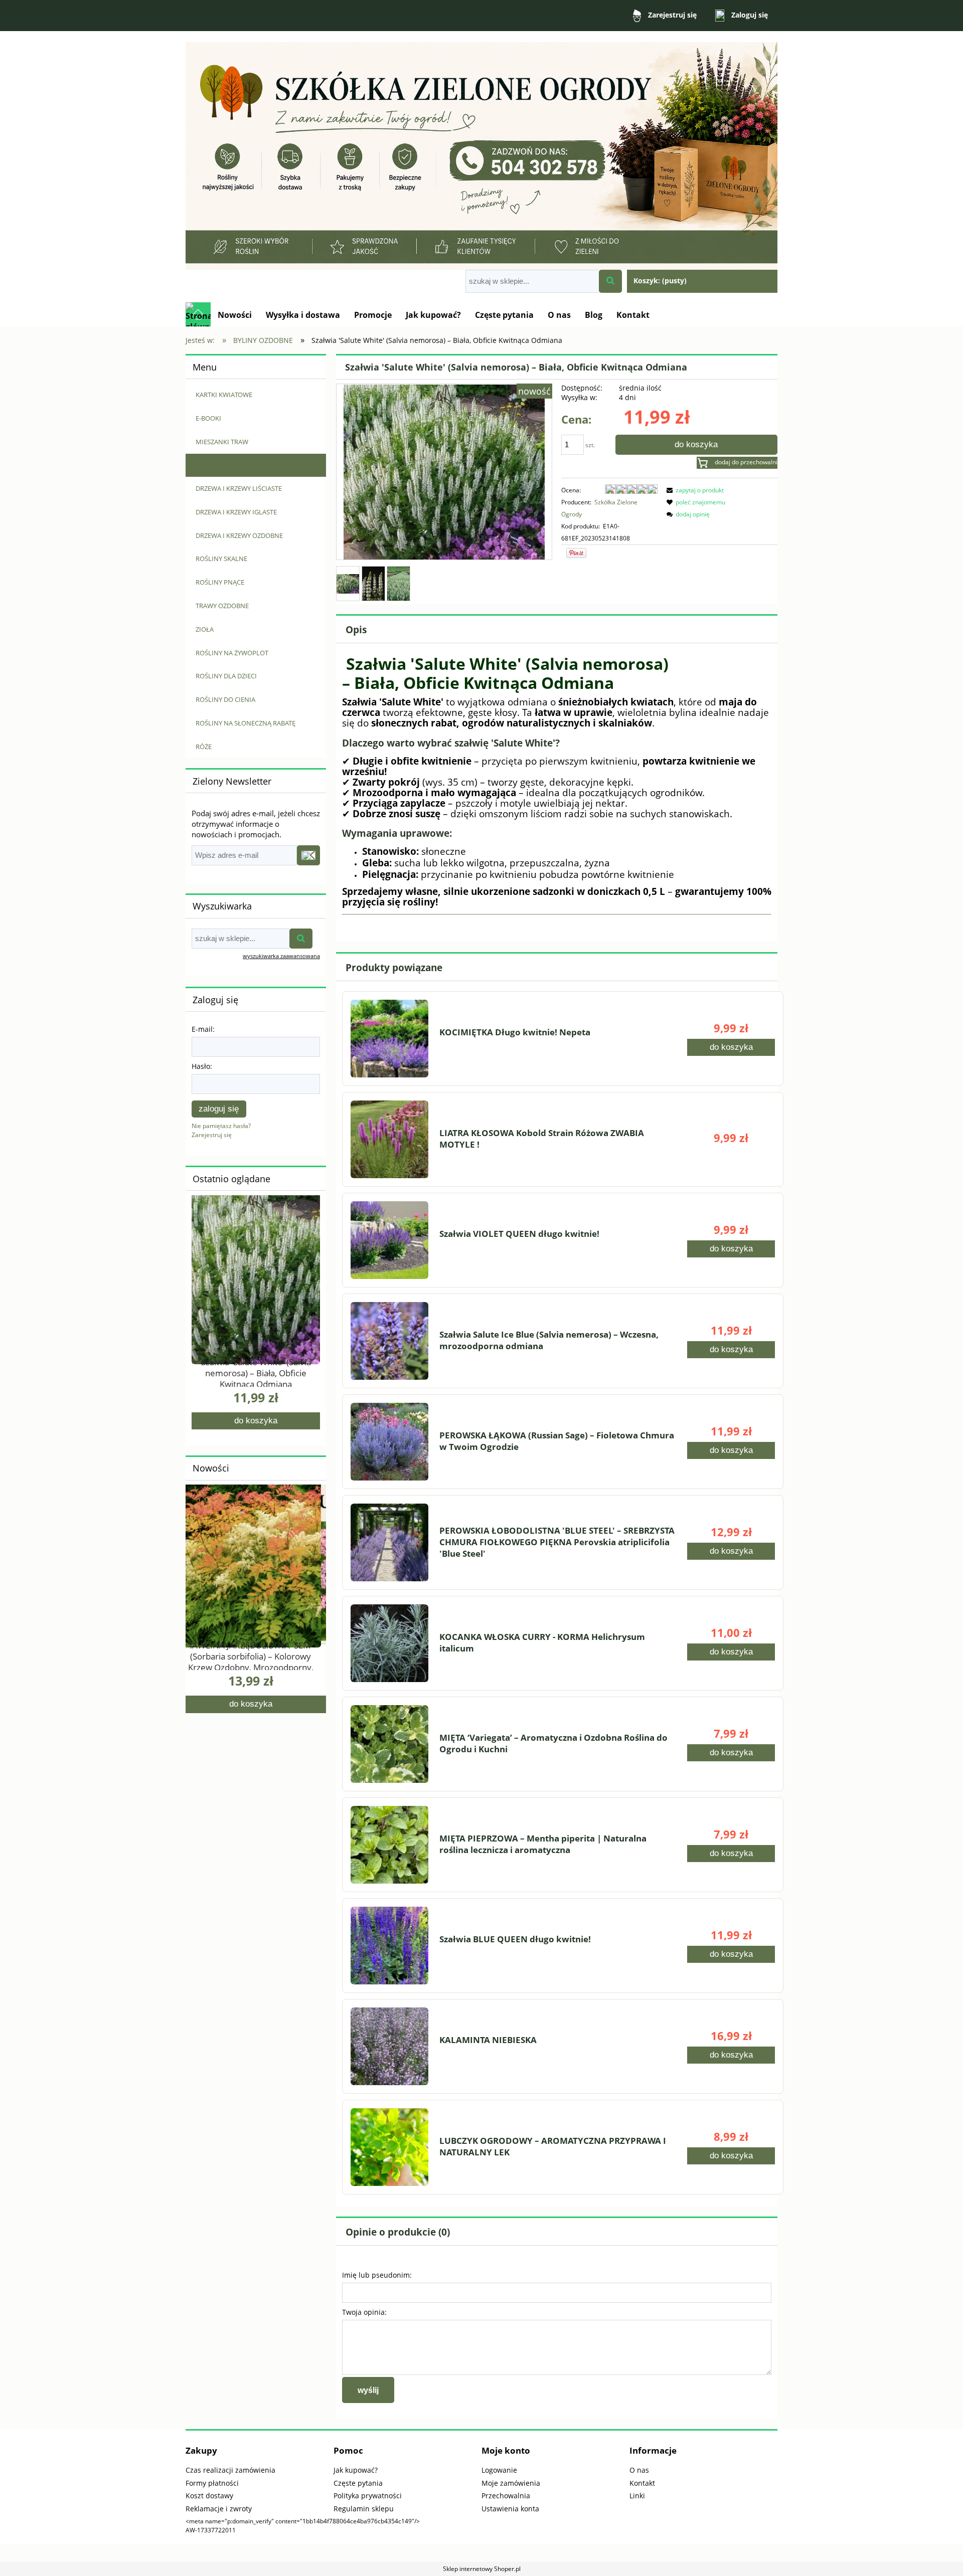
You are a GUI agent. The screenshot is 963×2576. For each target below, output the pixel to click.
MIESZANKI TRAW (222, 442)
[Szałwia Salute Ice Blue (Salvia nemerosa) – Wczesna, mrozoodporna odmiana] (389, 1341)
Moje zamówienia (511, 2483)
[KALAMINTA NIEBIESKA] (389, 2046)
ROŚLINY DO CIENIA (225, 699)
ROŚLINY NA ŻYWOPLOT (232, 653)
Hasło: (202, 1066)
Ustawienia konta (510, 2509)
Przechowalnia (506, 2496)
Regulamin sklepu (364, 2509)
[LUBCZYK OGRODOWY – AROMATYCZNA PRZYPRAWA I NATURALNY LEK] (389, 2147)
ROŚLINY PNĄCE (220, 582)
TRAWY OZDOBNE (222, 606)
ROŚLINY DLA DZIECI (226, 676)
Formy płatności (212, 2483)
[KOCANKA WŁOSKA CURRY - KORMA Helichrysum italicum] (389, 1643)
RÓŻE (204, 747)
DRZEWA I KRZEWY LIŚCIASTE (239, 488)
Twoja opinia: (364, 2312)
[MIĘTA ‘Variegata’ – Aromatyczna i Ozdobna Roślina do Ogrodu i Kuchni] (389, 1744)
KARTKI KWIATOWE (224, 395)
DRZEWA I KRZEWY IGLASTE (236, 512)
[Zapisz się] (308, 855)
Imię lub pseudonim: (377, 2275)
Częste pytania (358, 2483)
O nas (639, 2470)
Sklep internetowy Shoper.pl (482, 2569)
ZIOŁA (205, 629)
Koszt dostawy (209, 2496)
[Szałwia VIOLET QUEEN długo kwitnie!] (389, 1240)
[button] (694, 490)
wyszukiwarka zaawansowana (281, 956)
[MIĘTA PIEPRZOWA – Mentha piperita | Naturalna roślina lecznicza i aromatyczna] (389, 1845)
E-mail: (203, 1029)
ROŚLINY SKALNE (221, 559)
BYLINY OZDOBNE (222, 465)
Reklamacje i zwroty (219, 2509)
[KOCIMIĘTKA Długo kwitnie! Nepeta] (389, 1039)
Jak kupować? (356, 2470)
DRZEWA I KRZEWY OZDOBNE (239, 535)
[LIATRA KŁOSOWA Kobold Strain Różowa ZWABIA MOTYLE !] (389, 1139)
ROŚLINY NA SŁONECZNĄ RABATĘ (246, 723)
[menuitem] (235, 315)
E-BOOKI (208, 418)
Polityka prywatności (368, 2496)
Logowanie (499, 2470)
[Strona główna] (481, 151)
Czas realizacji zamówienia (230, 2470)
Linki (637, 2496)
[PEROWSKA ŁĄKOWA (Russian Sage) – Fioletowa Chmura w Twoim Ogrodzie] (389, 1442)
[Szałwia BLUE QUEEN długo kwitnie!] (389, 1946)
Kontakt (642, 2483)
